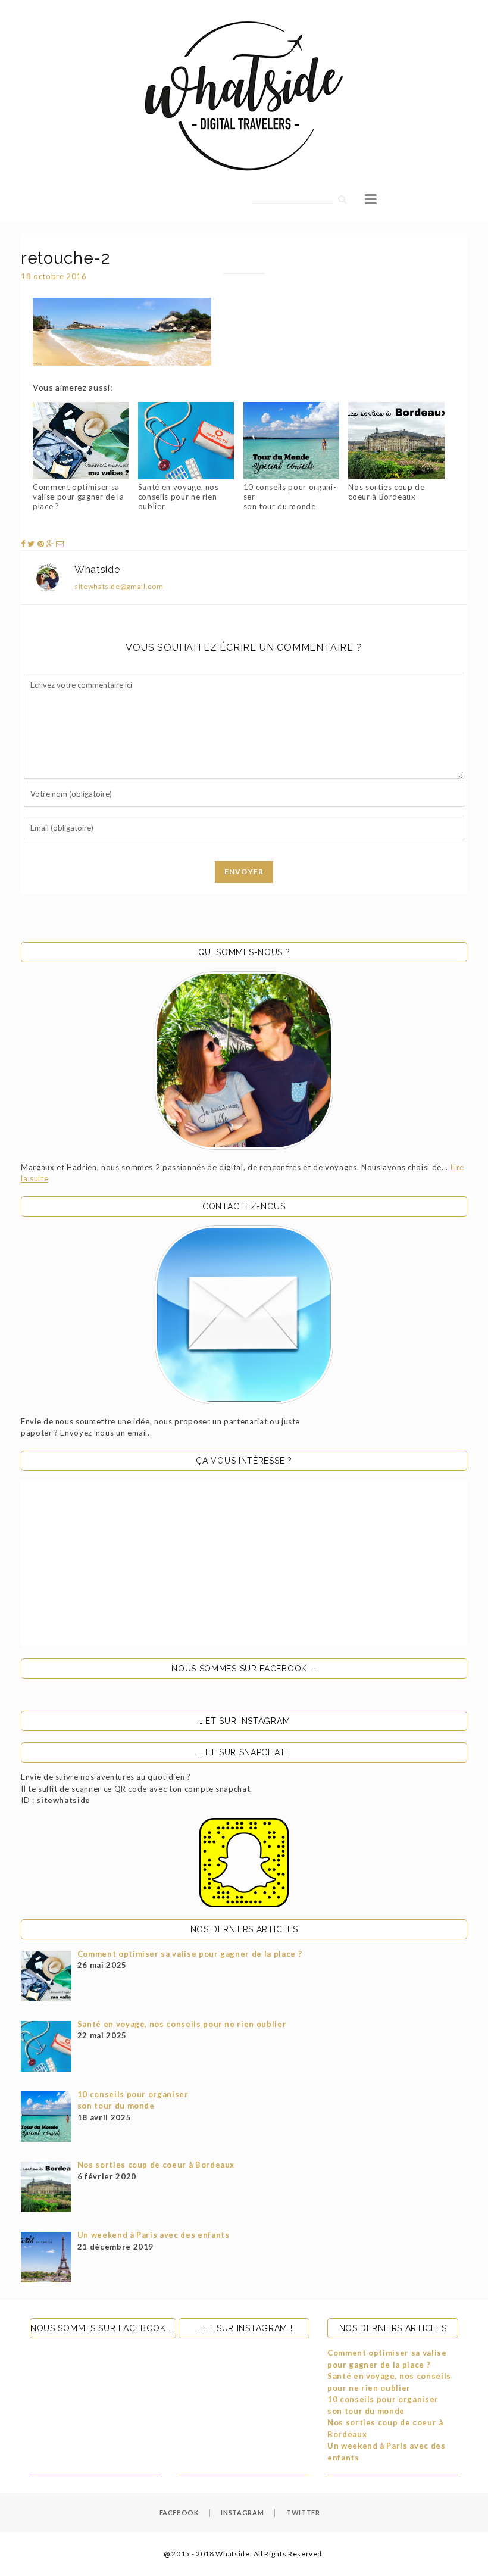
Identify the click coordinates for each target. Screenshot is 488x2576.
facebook (179, 2513)
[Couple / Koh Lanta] (244, 1061)
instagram (242, 2513)
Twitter (303, 2513)
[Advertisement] (244, 1563)
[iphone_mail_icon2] (244, 1315)
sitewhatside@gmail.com (119, 586)
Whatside (97, 570)
